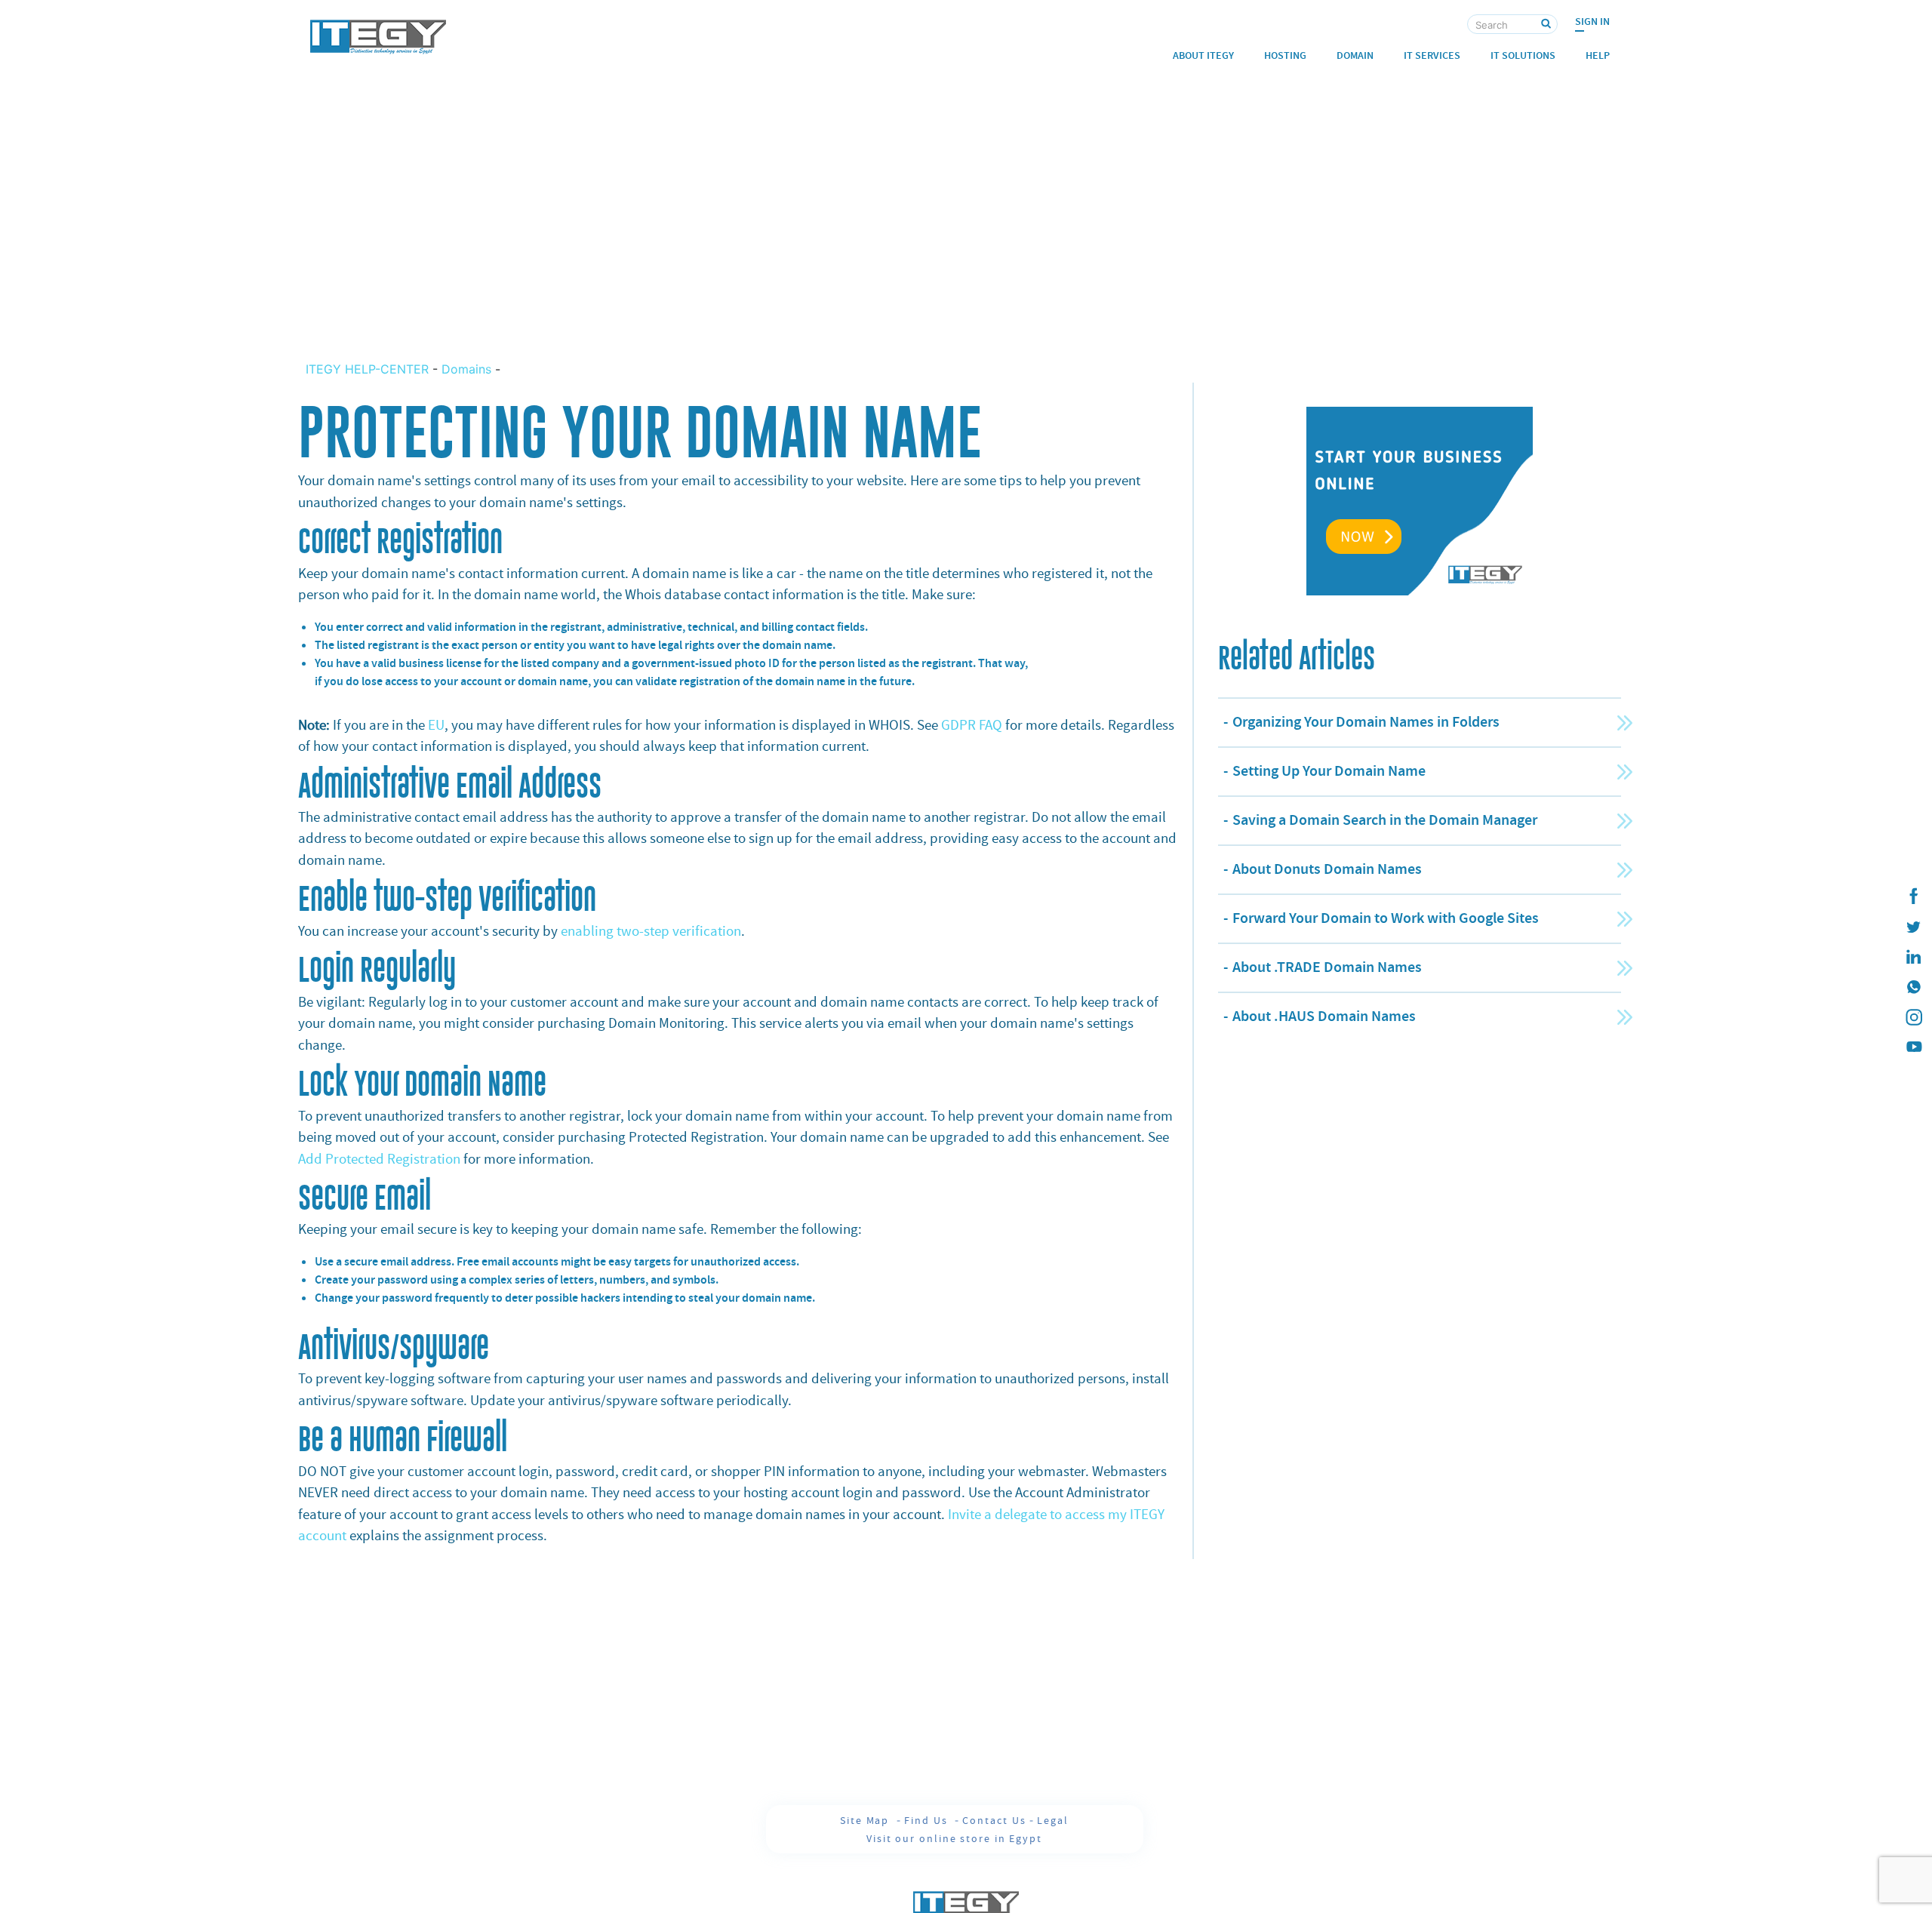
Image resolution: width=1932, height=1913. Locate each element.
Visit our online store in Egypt (954, 1838)
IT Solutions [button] (1523, 55)
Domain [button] (1355, 55)
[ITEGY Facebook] (1913, 897)
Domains (466, 369)
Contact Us (994, 1820)
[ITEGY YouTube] (1913, 1047)
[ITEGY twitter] (1913, 927)
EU (436, 725)
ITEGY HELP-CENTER (369, 369)
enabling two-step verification (651, 931)
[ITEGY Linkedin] (1913, 957)
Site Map (866, 1820)
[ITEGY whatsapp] (1913, 987)
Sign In (1592, 22)
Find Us (928, 1820)
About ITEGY (1203, 55)
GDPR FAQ (972, 725)
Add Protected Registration (381, 1159)
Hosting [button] (1285, 55)
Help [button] (1598, 55)
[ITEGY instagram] (1913, 1017)
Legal (1053, 1820)
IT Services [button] (1432, 55)
